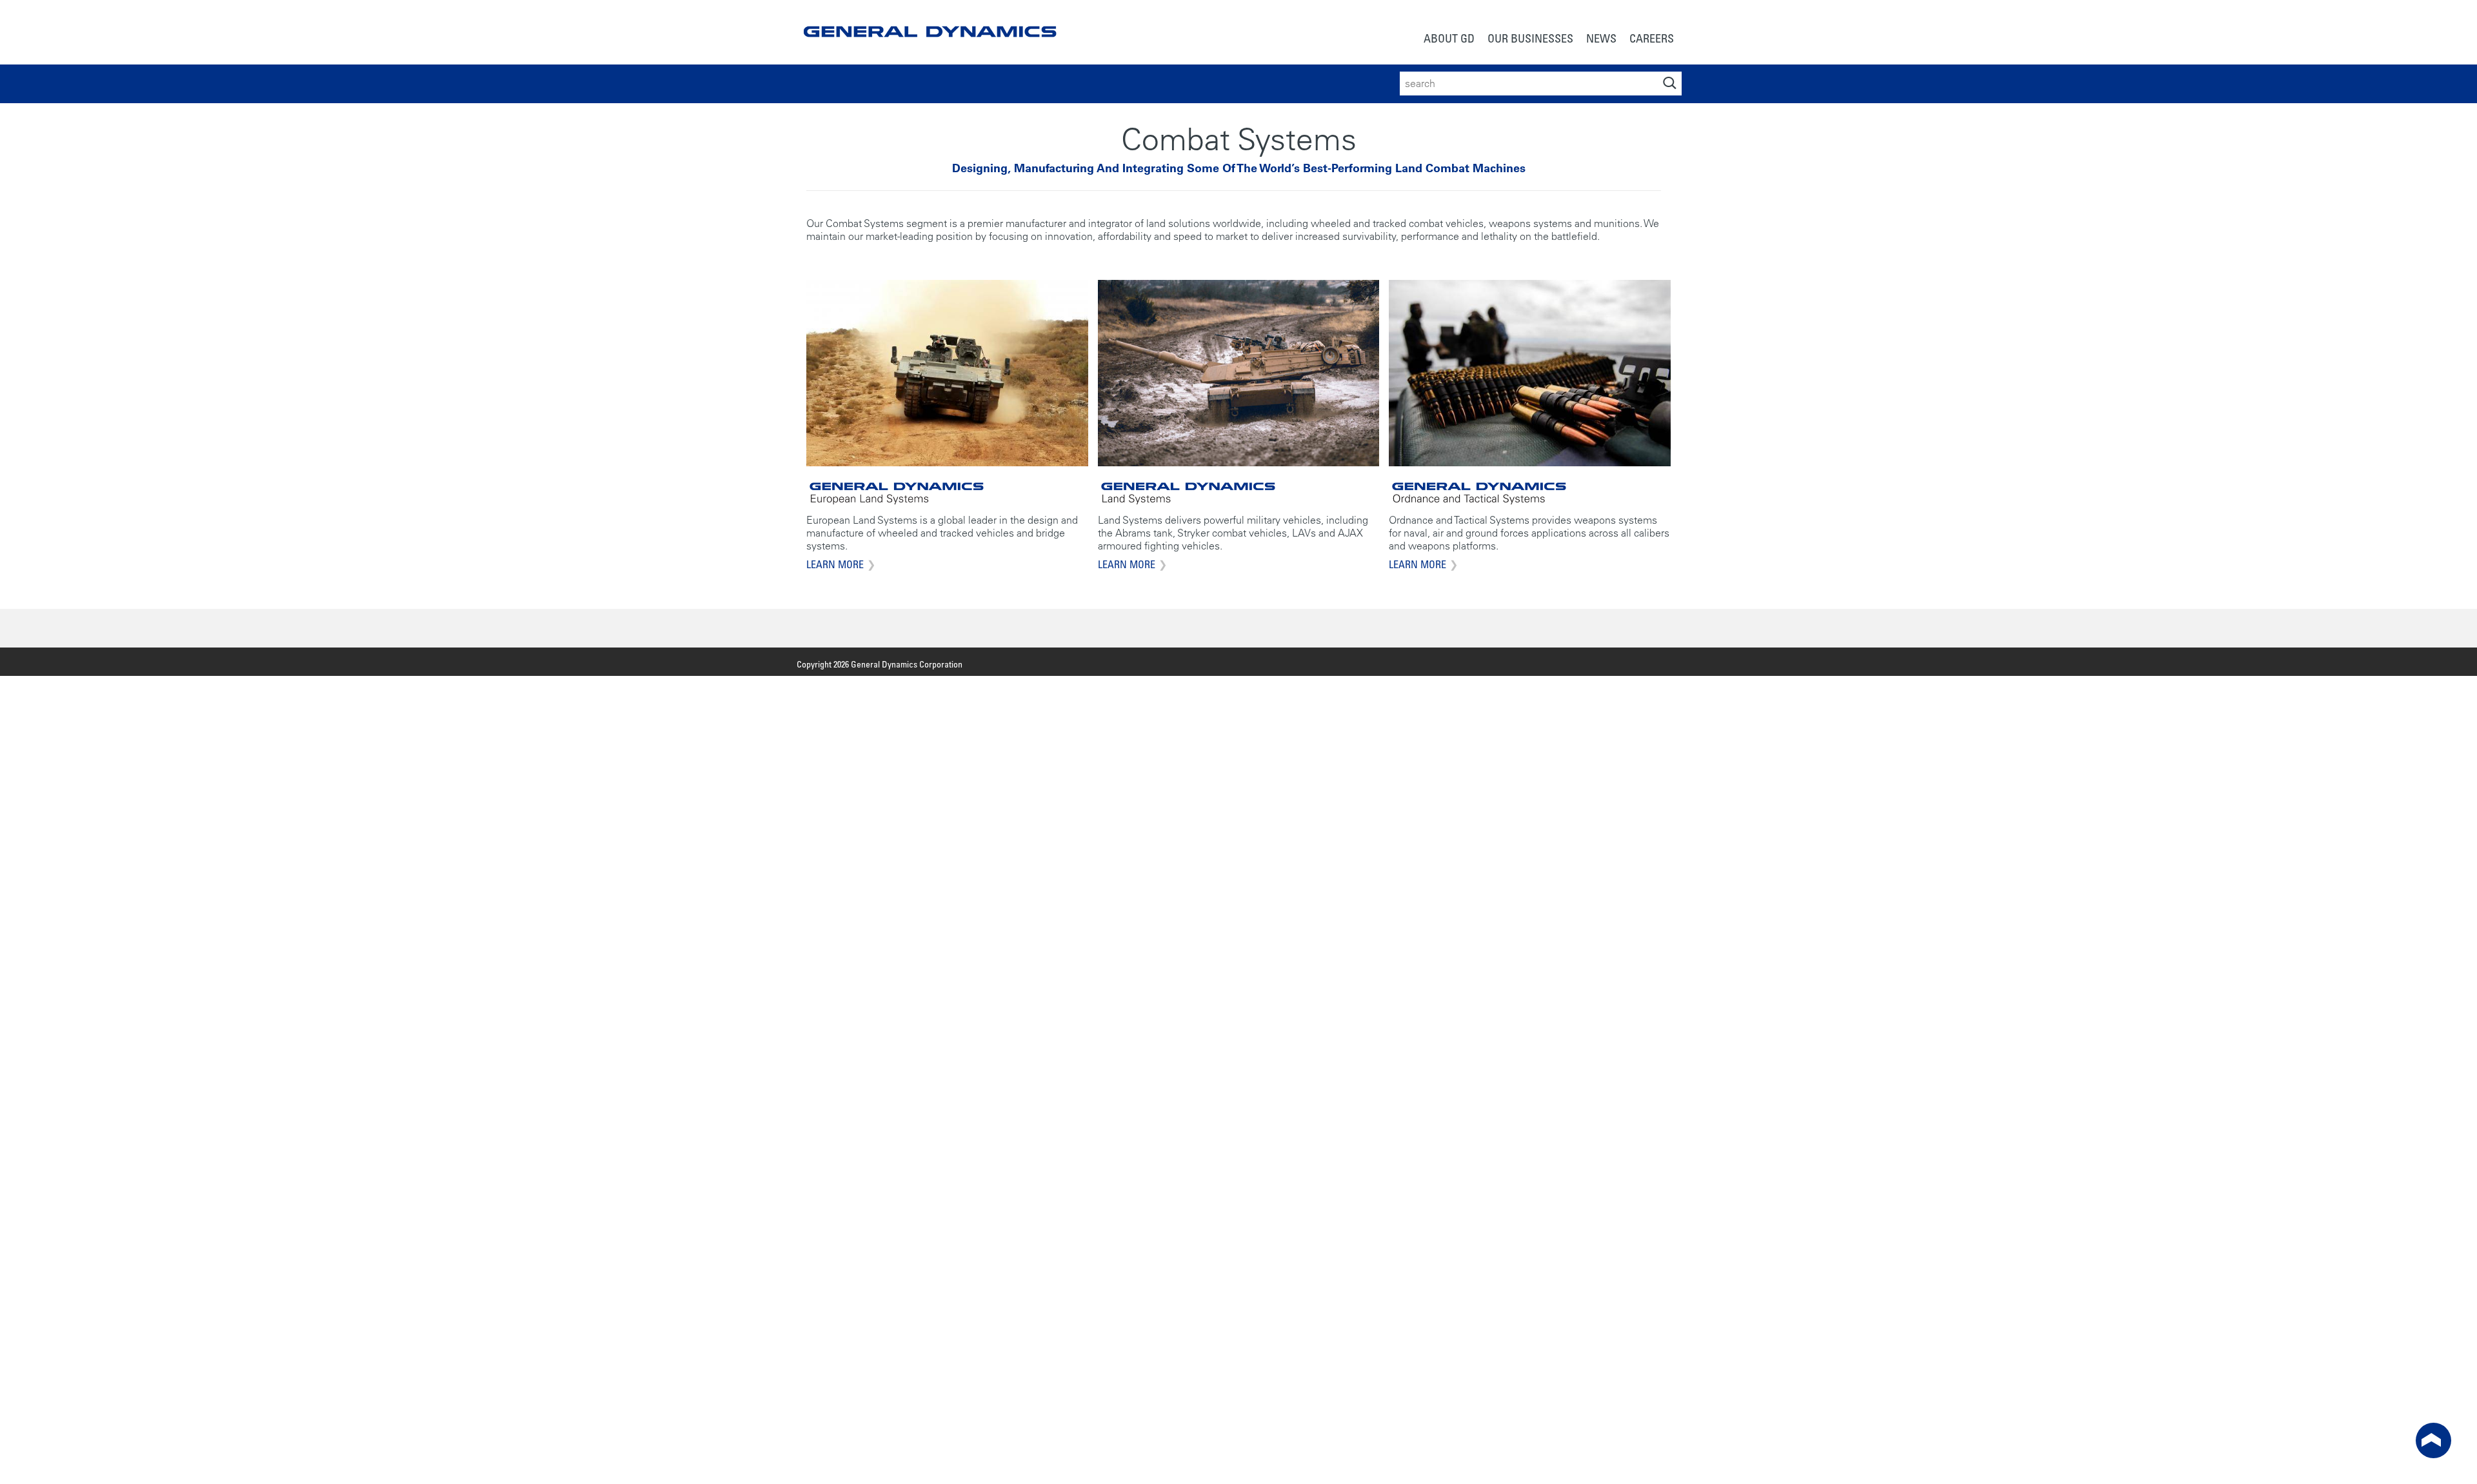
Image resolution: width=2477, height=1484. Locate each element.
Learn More (835, 564)
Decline (1268, 1467)
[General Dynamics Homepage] (929, 21)
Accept (1198, 1467)
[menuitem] (1449, 40)
